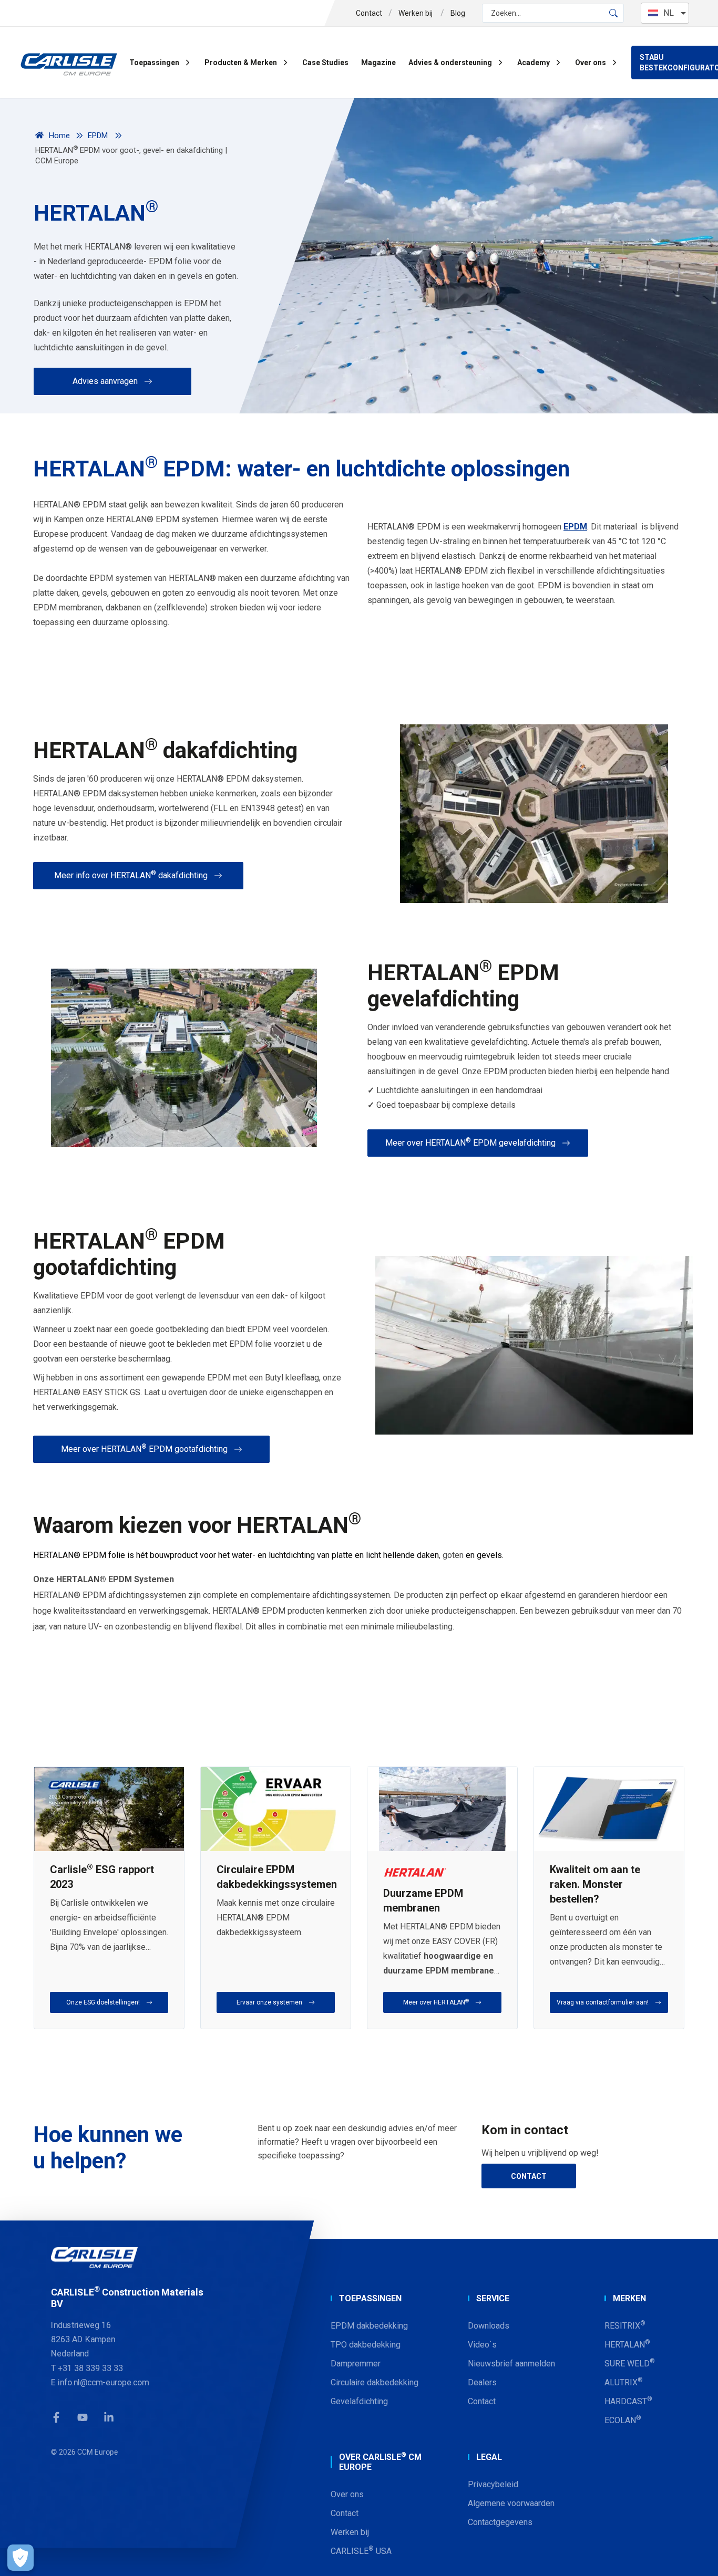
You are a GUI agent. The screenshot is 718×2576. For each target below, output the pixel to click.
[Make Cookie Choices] (20, 2558)
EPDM (575, 527)
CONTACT (529, 2176)
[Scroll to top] (697, 2555)
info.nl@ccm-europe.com (103, 2382)
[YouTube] (83, 2418)
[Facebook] (56, 2418)
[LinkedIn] (109, 2418)
